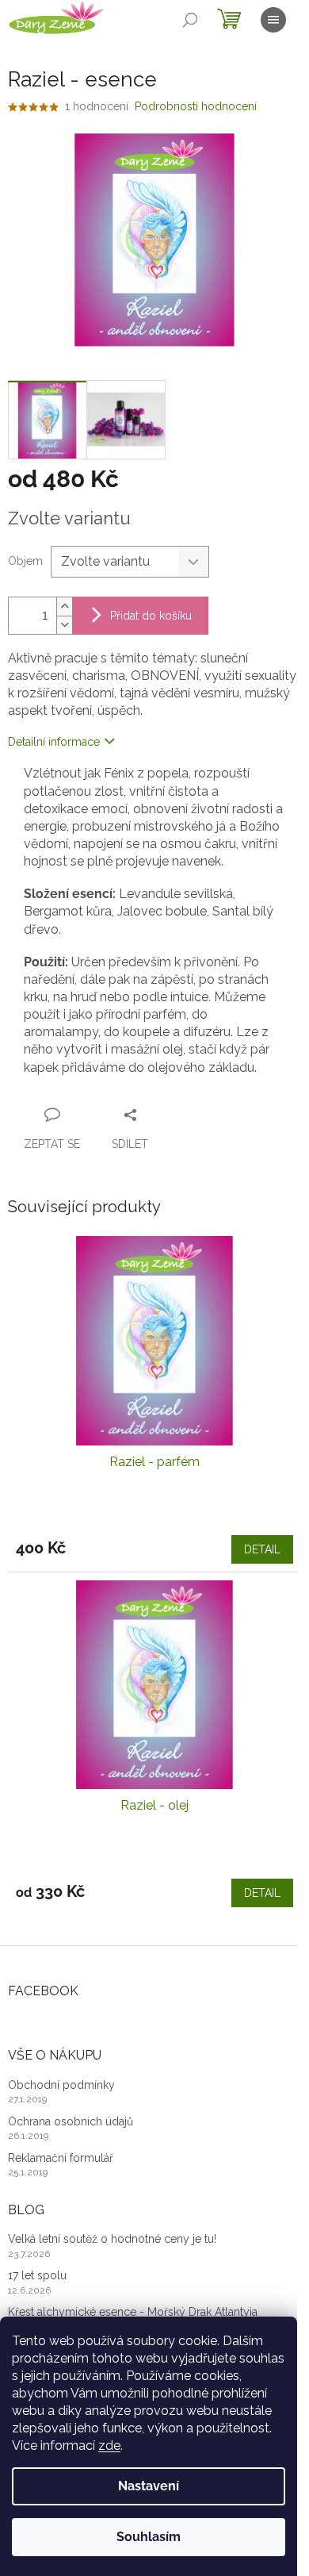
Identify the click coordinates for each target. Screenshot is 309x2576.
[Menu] (273, 20)
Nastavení (149, 2486)
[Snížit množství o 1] (64, 625)
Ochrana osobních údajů (71, 2121)
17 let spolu (37, 2275)
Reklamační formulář (61, 2158)
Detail (262, 1549)
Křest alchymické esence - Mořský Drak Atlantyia (133, 2312)
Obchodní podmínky (61, 2085)
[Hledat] (190, 20)
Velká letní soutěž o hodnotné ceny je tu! (112, 2239)
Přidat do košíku (151, 616)
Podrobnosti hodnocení (196, 106)
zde (109, 2445)
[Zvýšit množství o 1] (64, 607)
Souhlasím (149, 2537)
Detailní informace (54, 742)
